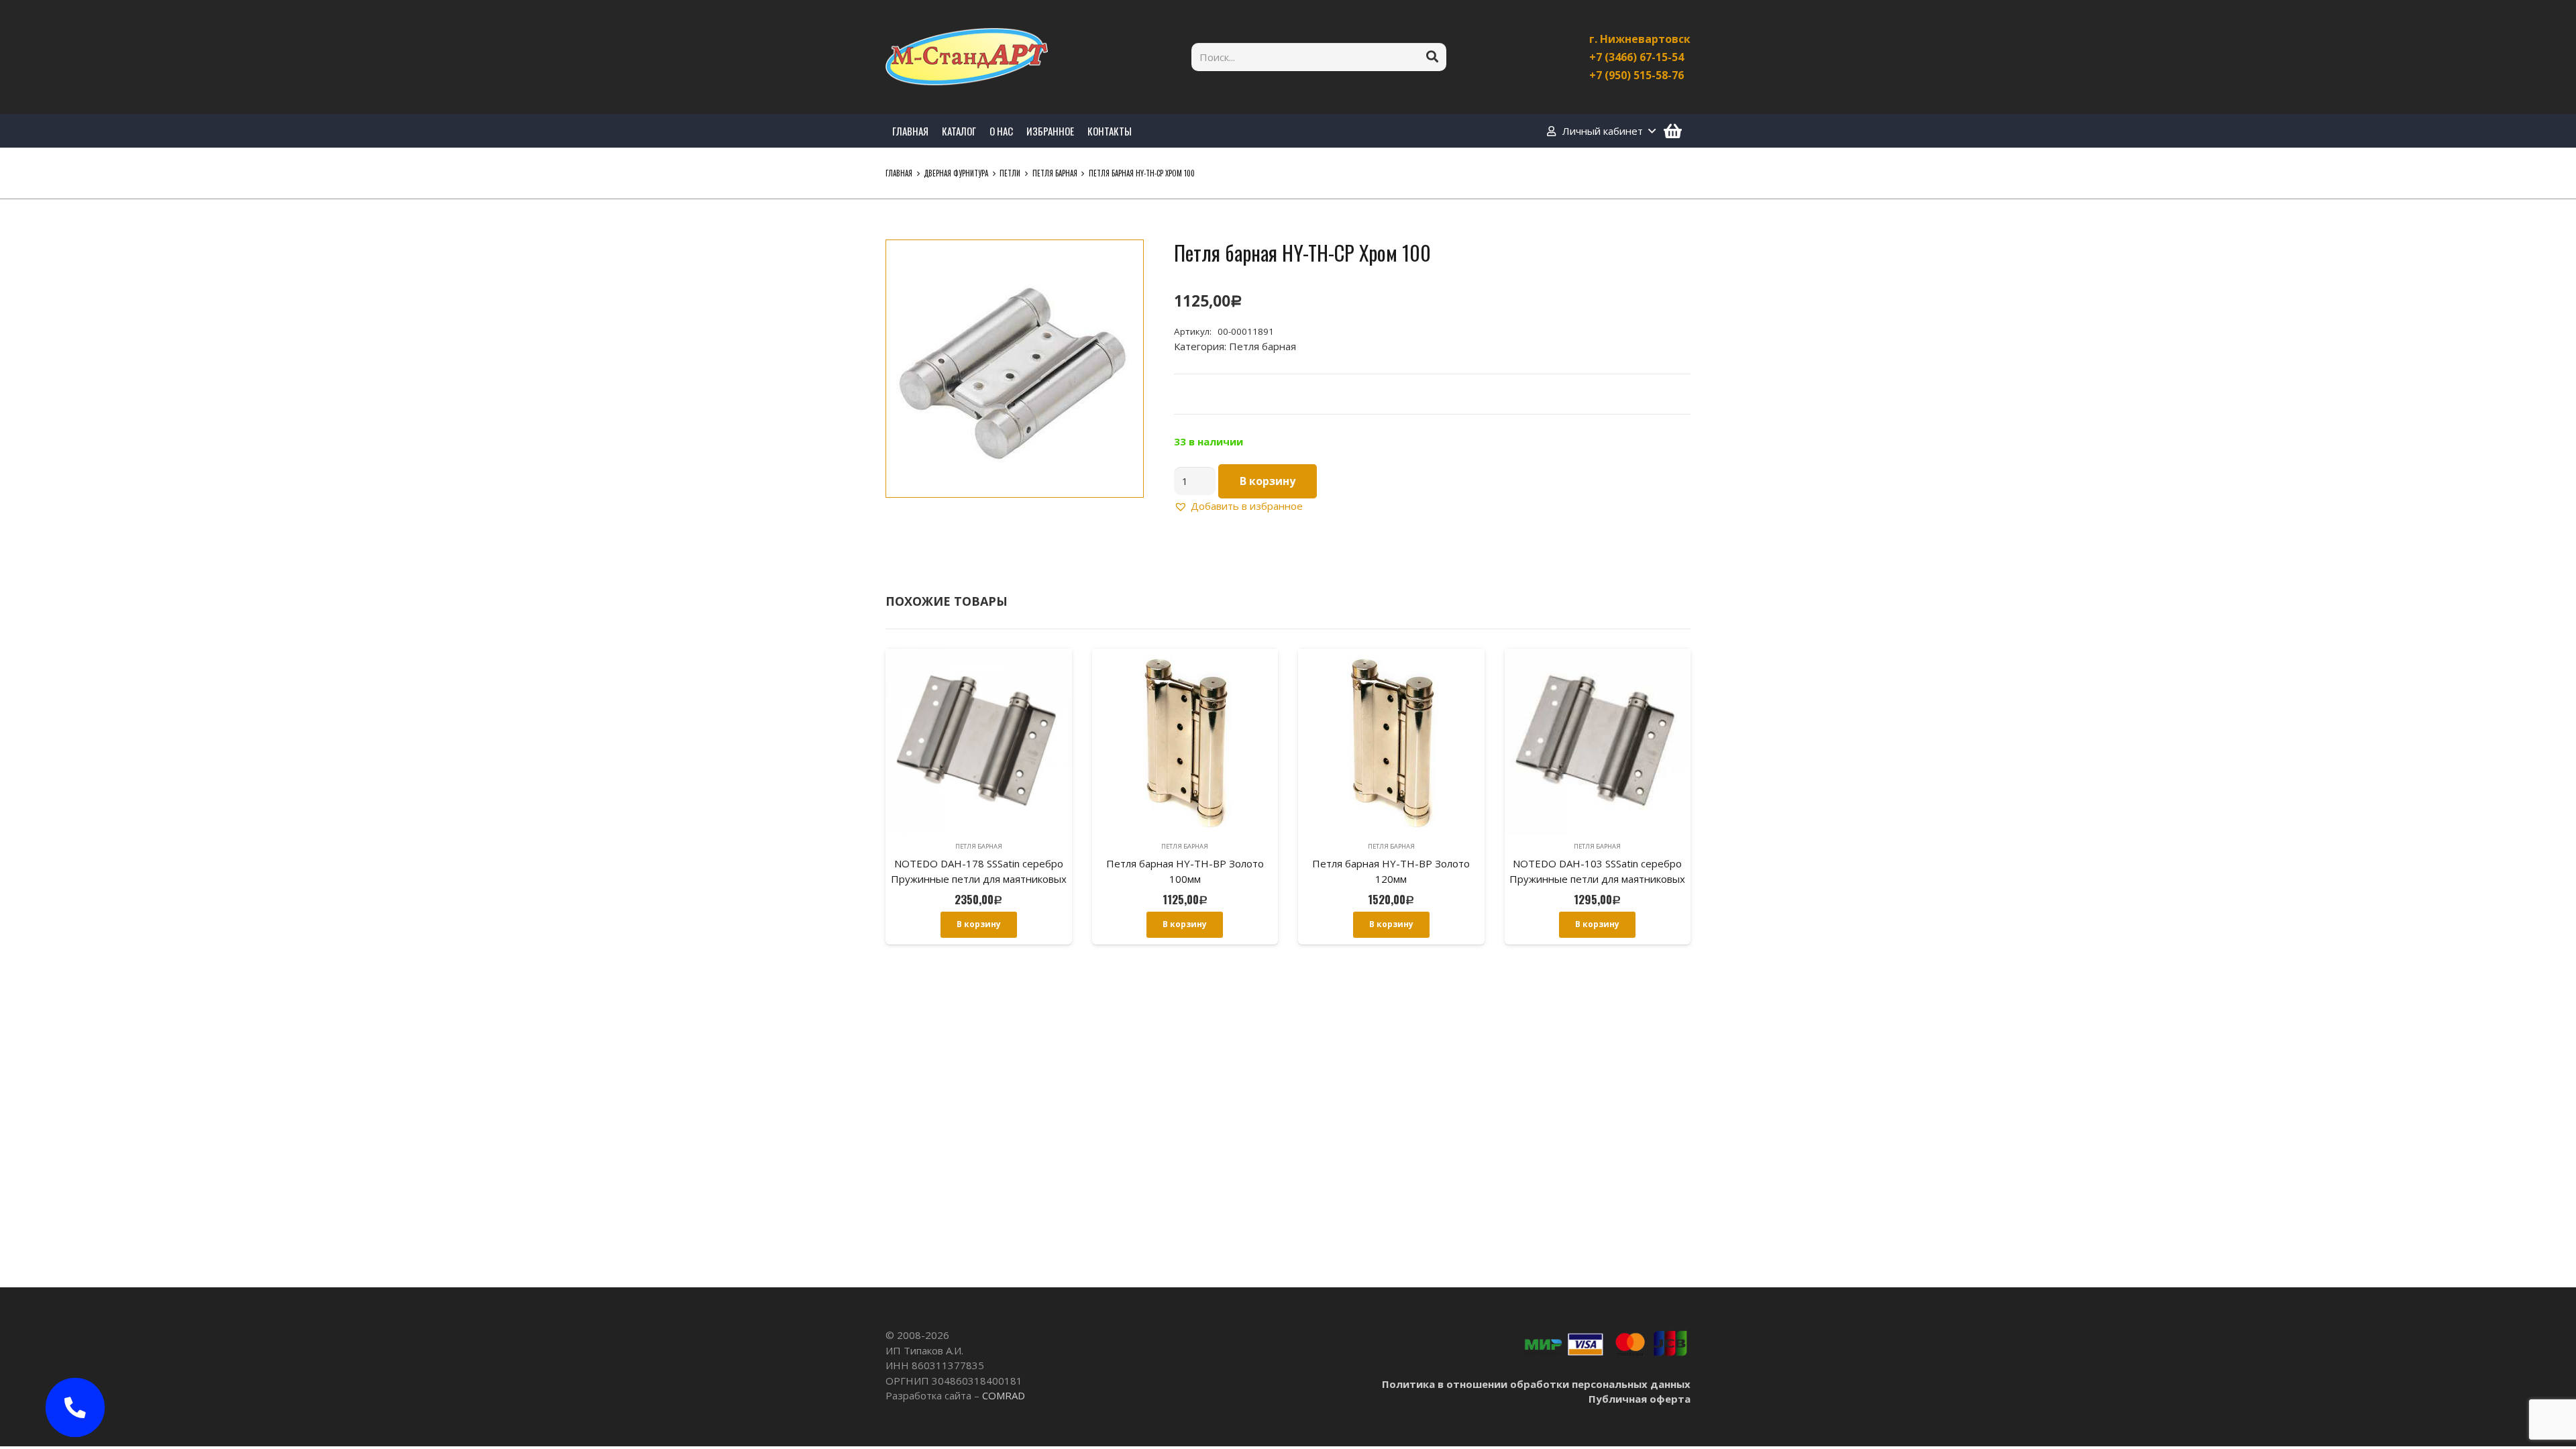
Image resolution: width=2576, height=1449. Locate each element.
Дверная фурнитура (956, 173)
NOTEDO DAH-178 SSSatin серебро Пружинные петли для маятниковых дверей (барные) (979, 878)
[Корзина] (1673, 131)
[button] (1123, 260)
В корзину (1268, 481)
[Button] (75, 1407)
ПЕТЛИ (1010, 173)
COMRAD (1004, 1395)
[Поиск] (1432, 57)
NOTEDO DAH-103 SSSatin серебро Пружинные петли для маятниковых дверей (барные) (1597, 878)
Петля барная (1055, 173)
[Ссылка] (967, 57)
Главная (899, 173)
